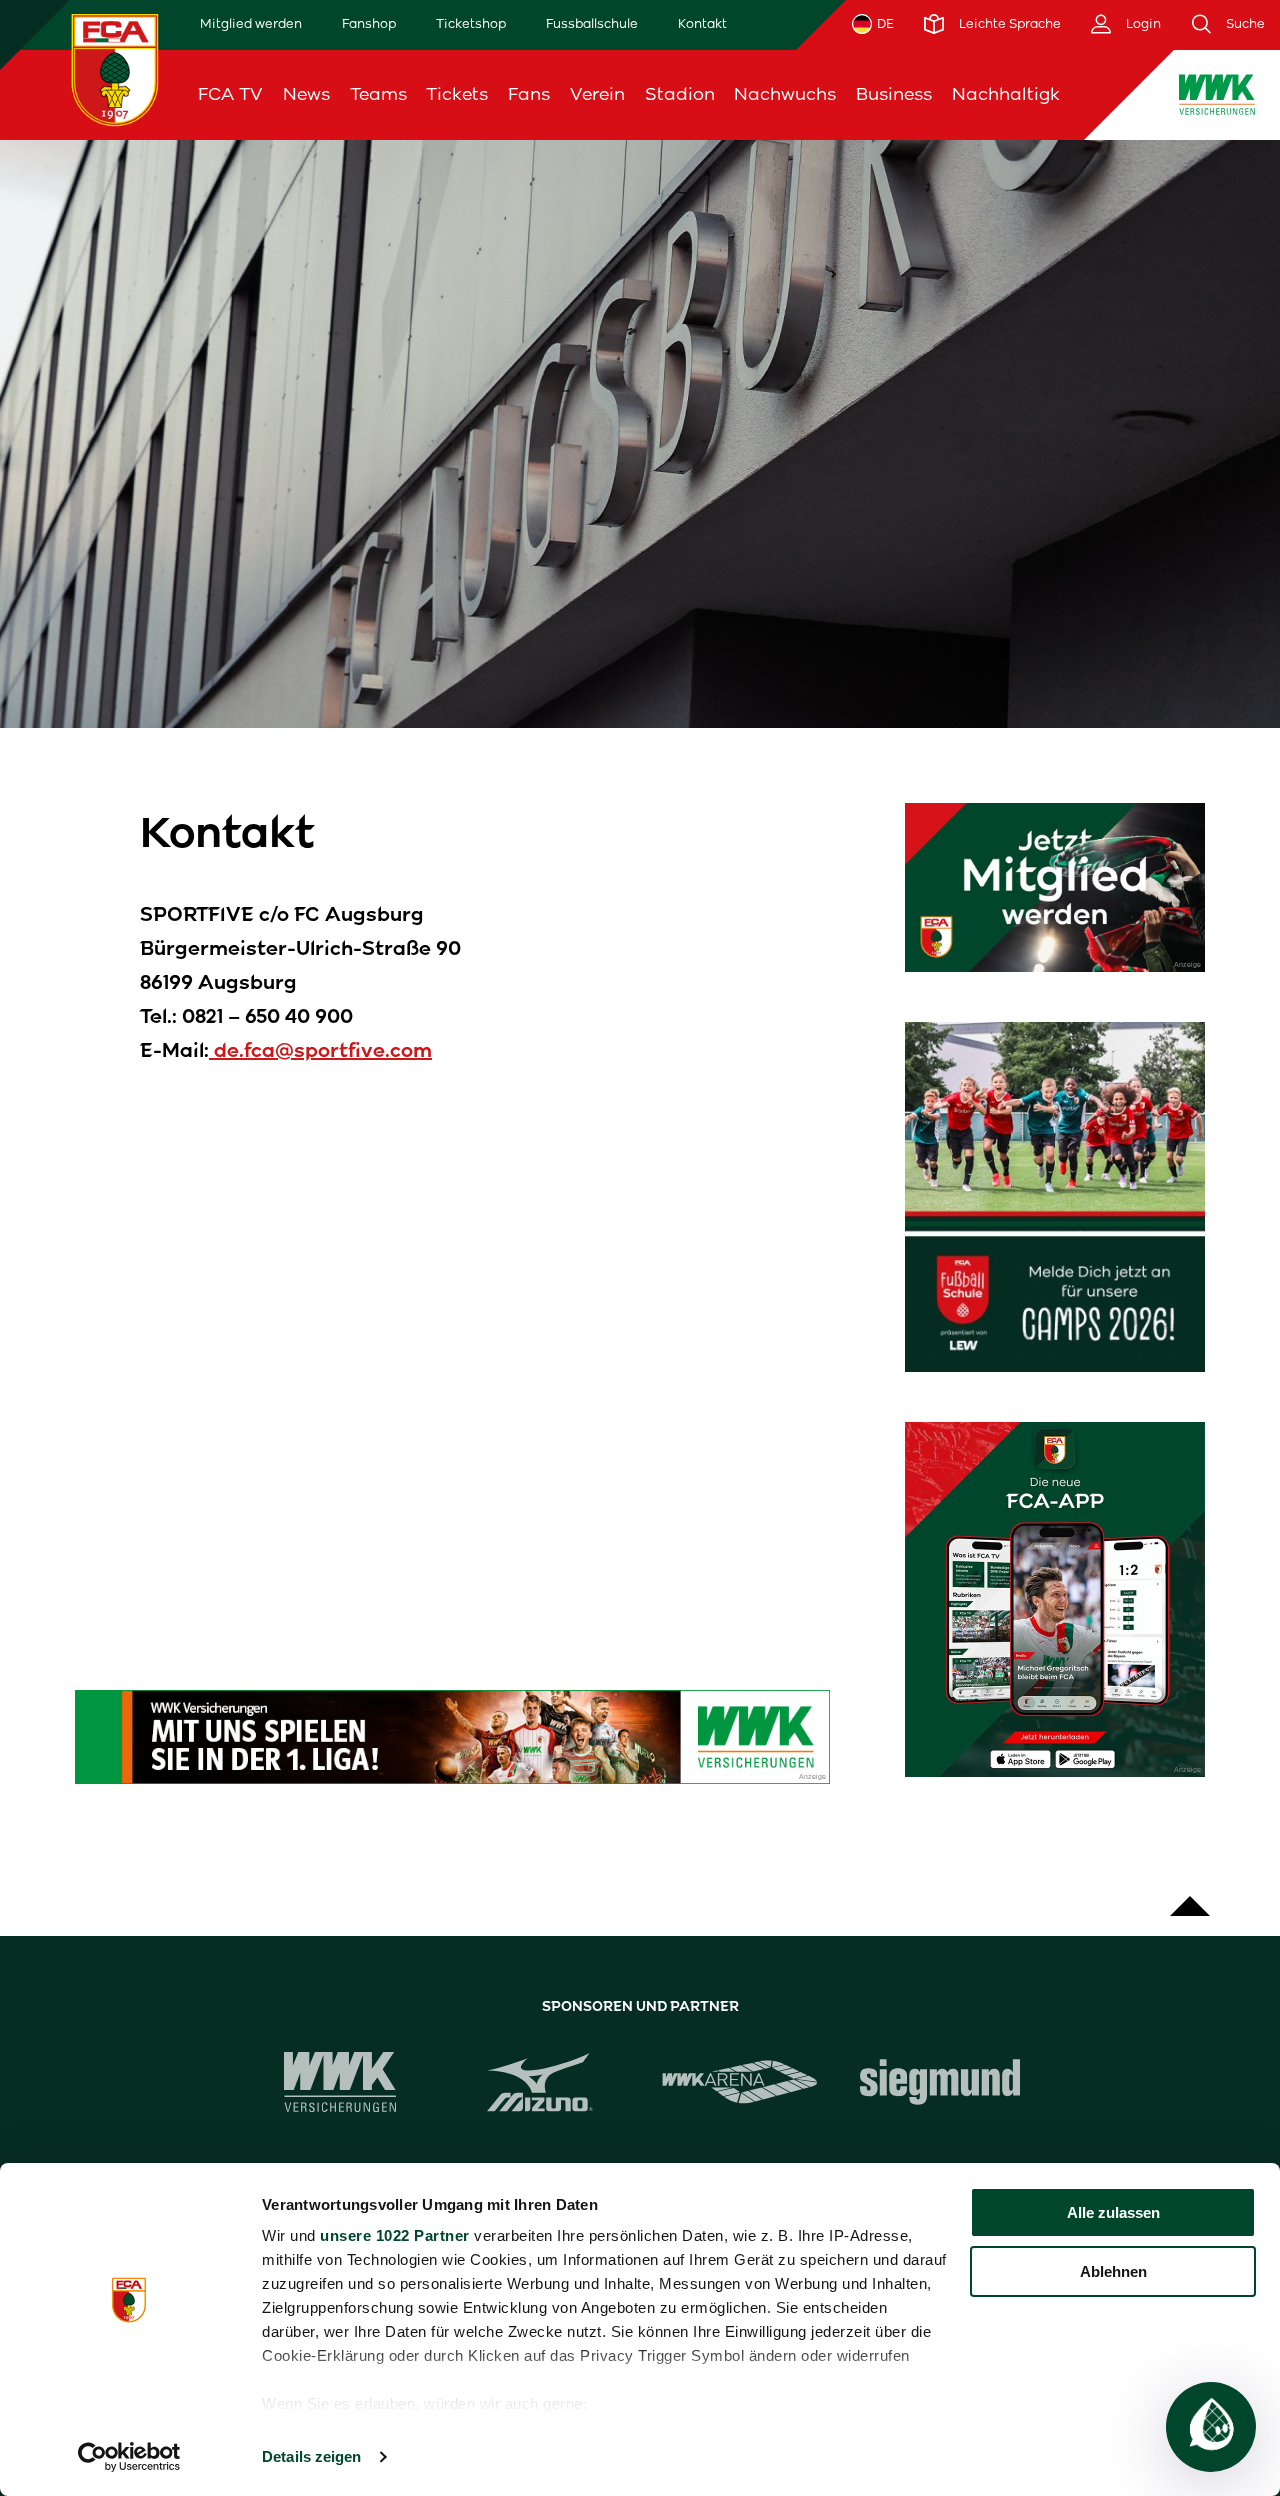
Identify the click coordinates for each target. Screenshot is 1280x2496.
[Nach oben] (1190, 1896)
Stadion (680, 94)
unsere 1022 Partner (395, 2235)
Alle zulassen (1113, 2212)
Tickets (457, 94)
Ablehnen (1113, 2271)
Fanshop (369, 23)
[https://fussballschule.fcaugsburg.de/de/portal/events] (1055, 1197)
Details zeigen (311, 2456)
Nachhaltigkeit (1017, 94)
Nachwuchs (785, 94)
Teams (378, 94)
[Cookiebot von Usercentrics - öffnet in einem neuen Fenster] (129, 2457)
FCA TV (230, 94)
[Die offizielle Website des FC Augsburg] (115, 69)
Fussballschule (592, 23)
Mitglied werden (251, 23)
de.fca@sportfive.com (320, 1050)
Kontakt (702, 23)
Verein (597, 94)
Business (894, 94)
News (306, 94)
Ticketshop (471, 23)
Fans (529, 94)
